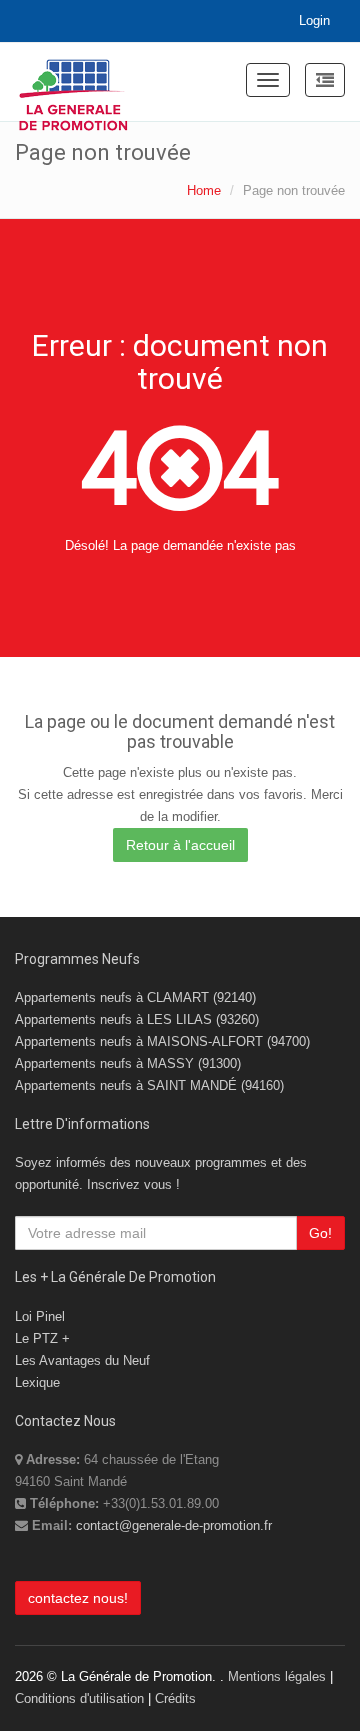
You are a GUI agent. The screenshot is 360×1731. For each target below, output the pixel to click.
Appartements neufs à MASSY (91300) (128, 1063)
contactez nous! (78, 1598)
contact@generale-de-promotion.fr (174, 1525)
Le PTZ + (42, 1338)
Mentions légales (277, 1676)
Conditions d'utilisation (79, 1698)
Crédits (175, 1698)
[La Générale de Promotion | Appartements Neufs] (73, 82)
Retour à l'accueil (180, 845)
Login (314, 20)
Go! (320, 1233)
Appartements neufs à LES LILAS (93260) (137, 1019)
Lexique (37, 1382)
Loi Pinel (40, 1316)
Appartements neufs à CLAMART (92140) (135, 997)
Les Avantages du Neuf (82, 1360)
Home (204, 190)
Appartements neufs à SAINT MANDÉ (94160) (149, 1085)
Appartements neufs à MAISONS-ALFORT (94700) (162, 1041)
